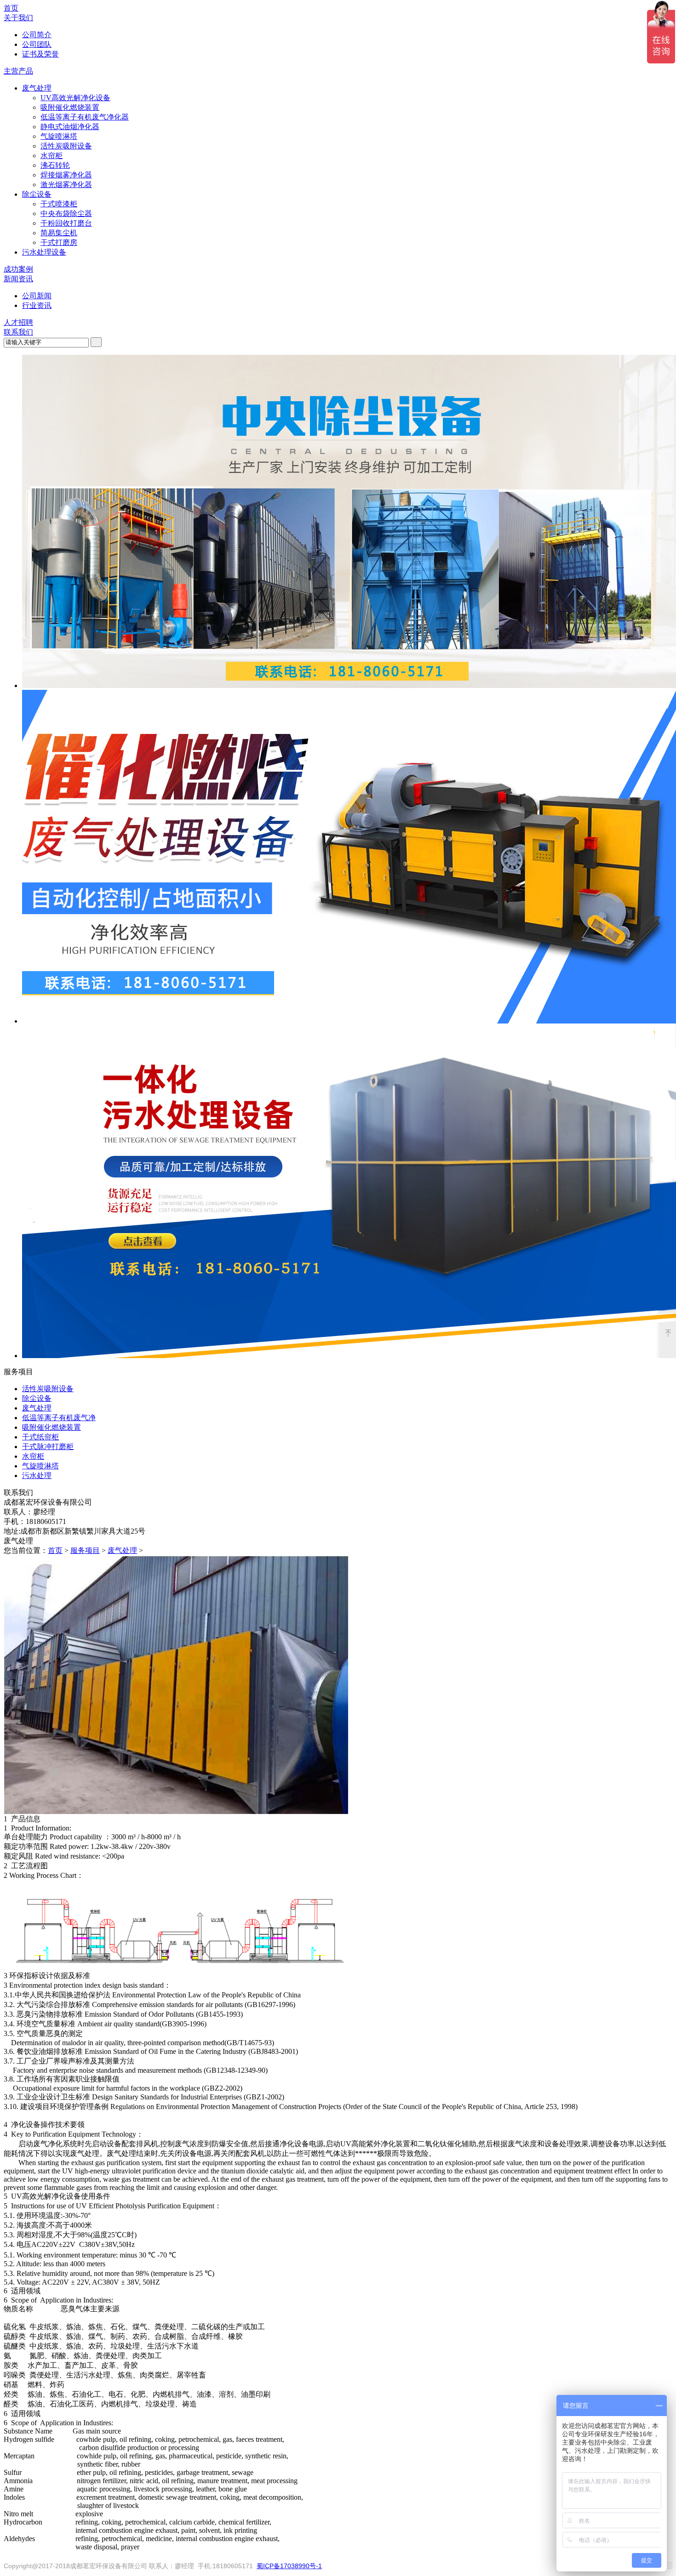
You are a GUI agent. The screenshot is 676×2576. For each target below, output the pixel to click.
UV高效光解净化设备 (75, 98)
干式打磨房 (59, 242)
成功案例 (18, 269)
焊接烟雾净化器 (66, 175)
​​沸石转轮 (55, 165)
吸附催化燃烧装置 (70, 107)
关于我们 (18, 18)
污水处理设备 (44, 252)
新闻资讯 (18, 279)
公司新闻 (37, 296)
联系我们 (18, 332)
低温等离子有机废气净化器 (85, 117)
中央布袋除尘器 (66, 213)
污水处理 (37, 1476)
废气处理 (37, 88)
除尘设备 (37, 194)
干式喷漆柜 (59, 204)
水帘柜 (52, 156)
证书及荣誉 (40, 54)
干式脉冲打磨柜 (48, 1447)
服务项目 (85, 1550)
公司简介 (37, 35)
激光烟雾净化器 (66, 185)
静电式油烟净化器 (70, 127)
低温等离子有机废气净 (59, 1418)
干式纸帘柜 (40, 1437)
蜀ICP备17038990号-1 (289, 2566)
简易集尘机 (59, 233)
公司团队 (37, 44)
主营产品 (18, 71)
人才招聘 (18, 322)
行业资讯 (37, 305)
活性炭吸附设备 (66, 146)
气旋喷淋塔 (59, 136)
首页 (11, 8)
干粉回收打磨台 (66, 223)
